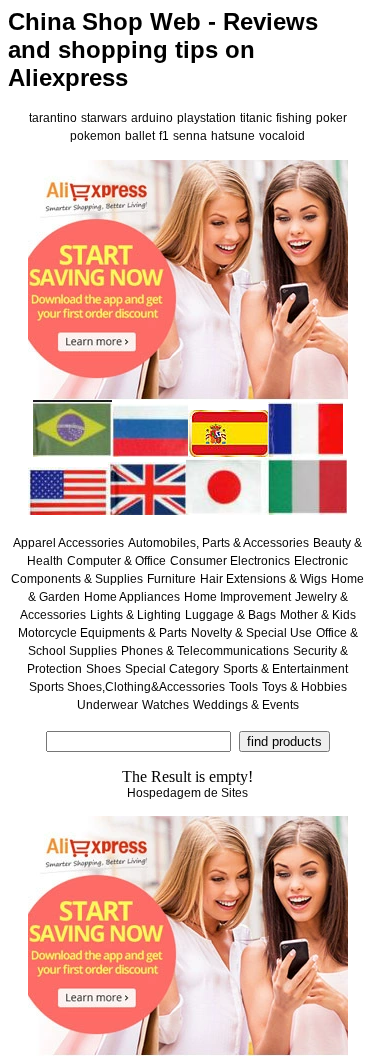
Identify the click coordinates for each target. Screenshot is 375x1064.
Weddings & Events (246, 705)
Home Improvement (237, 597)
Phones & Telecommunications (205, 651)
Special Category (172, 669)
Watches (165, 705)
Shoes (103, 669)
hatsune (233, 136)
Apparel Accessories (68, 543)
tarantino (53, 118)
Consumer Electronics (230, 561)
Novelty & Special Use (251, 633)
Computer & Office (116, 561)
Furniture (171, 579)
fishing (294, 118)
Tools (243, 687)
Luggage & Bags (230, 615)
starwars (104, 118)
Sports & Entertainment (285, 669)
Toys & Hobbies (304, 687)
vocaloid (282, 136)
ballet (140, 136)
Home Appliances (132, 597)
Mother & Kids (318, 615)
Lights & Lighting (135, 615)
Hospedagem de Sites (187, 793)
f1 (164, 136)
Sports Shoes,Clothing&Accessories (127, 687)
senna (190, 136)
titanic (256, 118)
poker (331, 118)
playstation (206, 118)
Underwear (107, 705)
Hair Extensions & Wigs (263, 579)
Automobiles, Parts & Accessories (218, 543)
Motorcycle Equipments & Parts (102, 633)
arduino (152, 118)
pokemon (95, 136)
